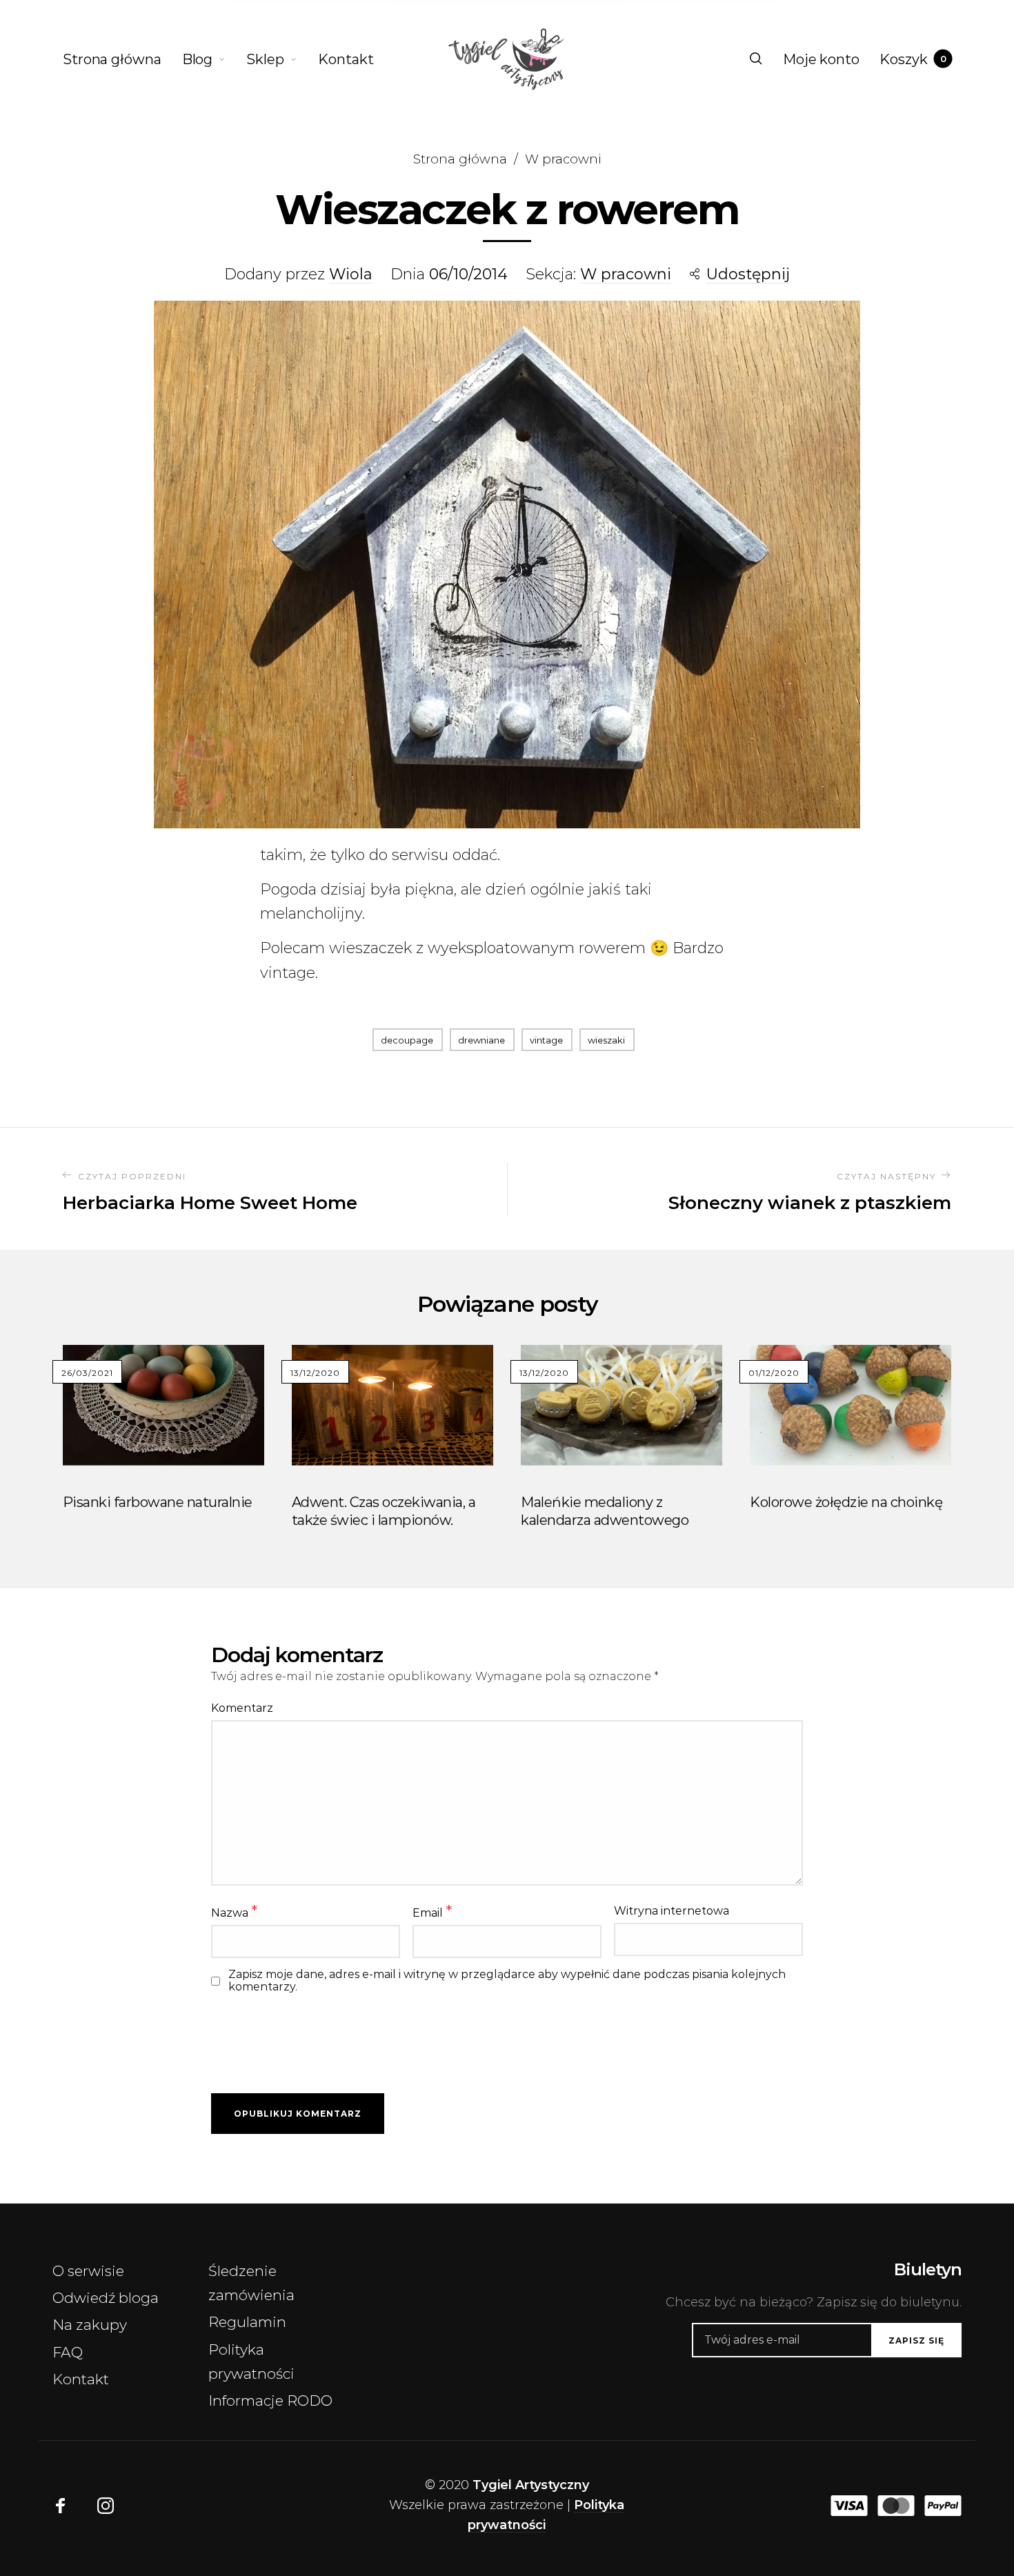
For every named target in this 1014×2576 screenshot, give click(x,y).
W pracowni (563, 159)
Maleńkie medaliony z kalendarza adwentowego (605, 1511)
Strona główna (460, 159)
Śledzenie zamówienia (251, 2283)
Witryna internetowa (672, 1911)
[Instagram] (106, 2506)
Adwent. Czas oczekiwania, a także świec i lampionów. (384, 1511)
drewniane (481, 1040)
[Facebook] (61, 2506)
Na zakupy (90, 2325)
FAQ (68, 2352)
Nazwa (234, 1911)
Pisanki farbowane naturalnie (158, 1502)
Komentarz (242, 1708)
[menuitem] (122, 59)
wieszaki (606, 1040)
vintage (546, 1040)
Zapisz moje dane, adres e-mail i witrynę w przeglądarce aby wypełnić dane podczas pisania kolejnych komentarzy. (507, 1981)
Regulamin (247, 2322)
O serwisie (88, 2271)
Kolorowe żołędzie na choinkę (846, 1502)
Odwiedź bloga (106, 2298)
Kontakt (81, 2379)
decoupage (407, 1040)
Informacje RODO (270, 2400)
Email (432, 1911)
